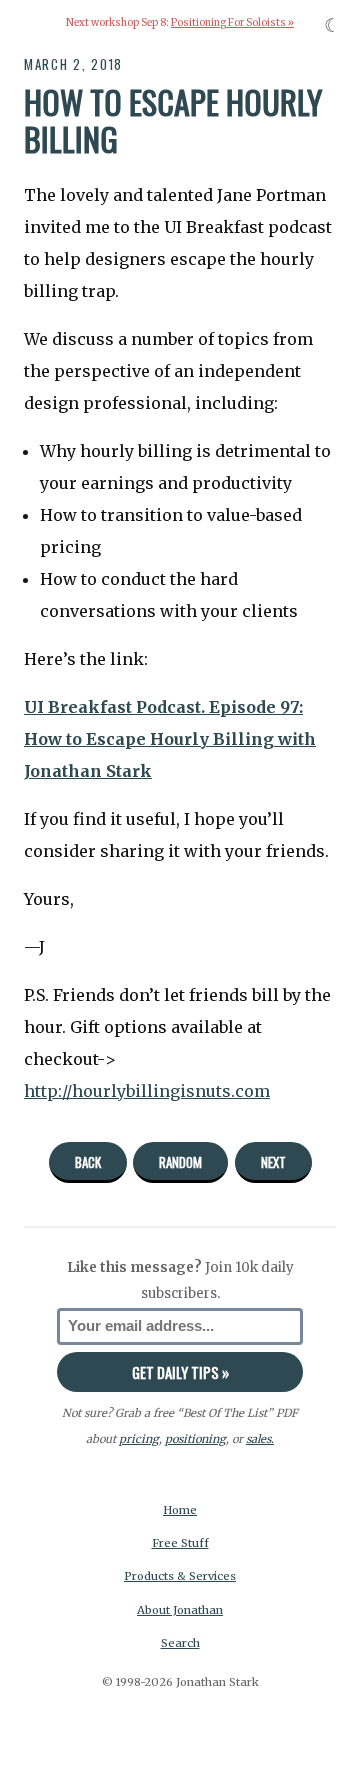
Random (180, 1162)
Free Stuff (180, 1543)
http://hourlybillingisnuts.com (147, 1091)
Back (88, 1162)
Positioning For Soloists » (232, 23)
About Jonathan (180, 1610)
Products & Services (180, 1576)
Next (273, 1162)
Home (180, 1510)
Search (180, 1643)
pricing (139, 1439)
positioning (195, 1439)
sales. (260, 1439)
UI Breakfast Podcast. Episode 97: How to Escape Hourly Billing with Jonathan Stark (170, 739)
